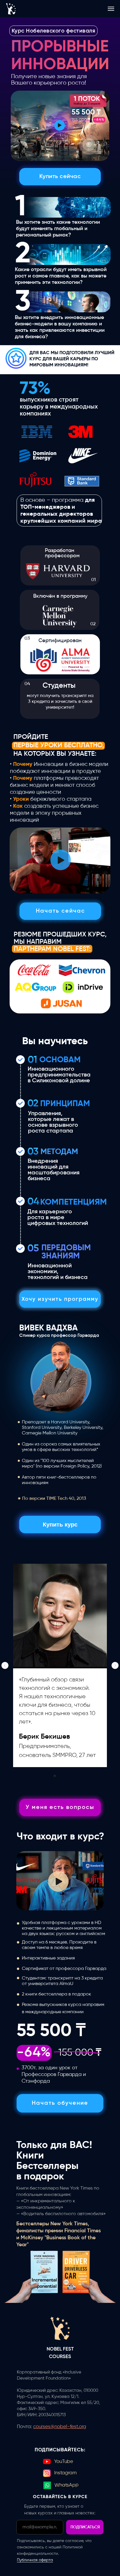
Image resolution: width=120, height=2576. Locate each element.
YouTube (64, 2462)
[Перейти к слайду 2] (60, 1776)
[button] (60, 125)
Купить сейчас (60, 177)
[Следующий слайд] (115, 1665)
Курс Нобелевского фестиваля (54, 31)
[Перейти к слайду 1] (55, 1776)
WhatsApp (67, 2485)
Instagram (65, 2473)
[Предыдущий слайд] (5, 1665)
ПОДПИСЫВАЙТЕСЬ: (60, 2450)
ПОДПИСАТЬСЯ (85, 2527)
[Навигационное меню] (111, 9)
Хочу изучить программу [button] (60, 1299)
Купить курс (60, 1525)
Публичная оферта (35, 2560)
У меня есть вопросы (60, 1808)
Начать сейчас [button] (60, 911)
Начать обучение (60, 2103)
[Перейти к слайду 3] (65, 1776)
